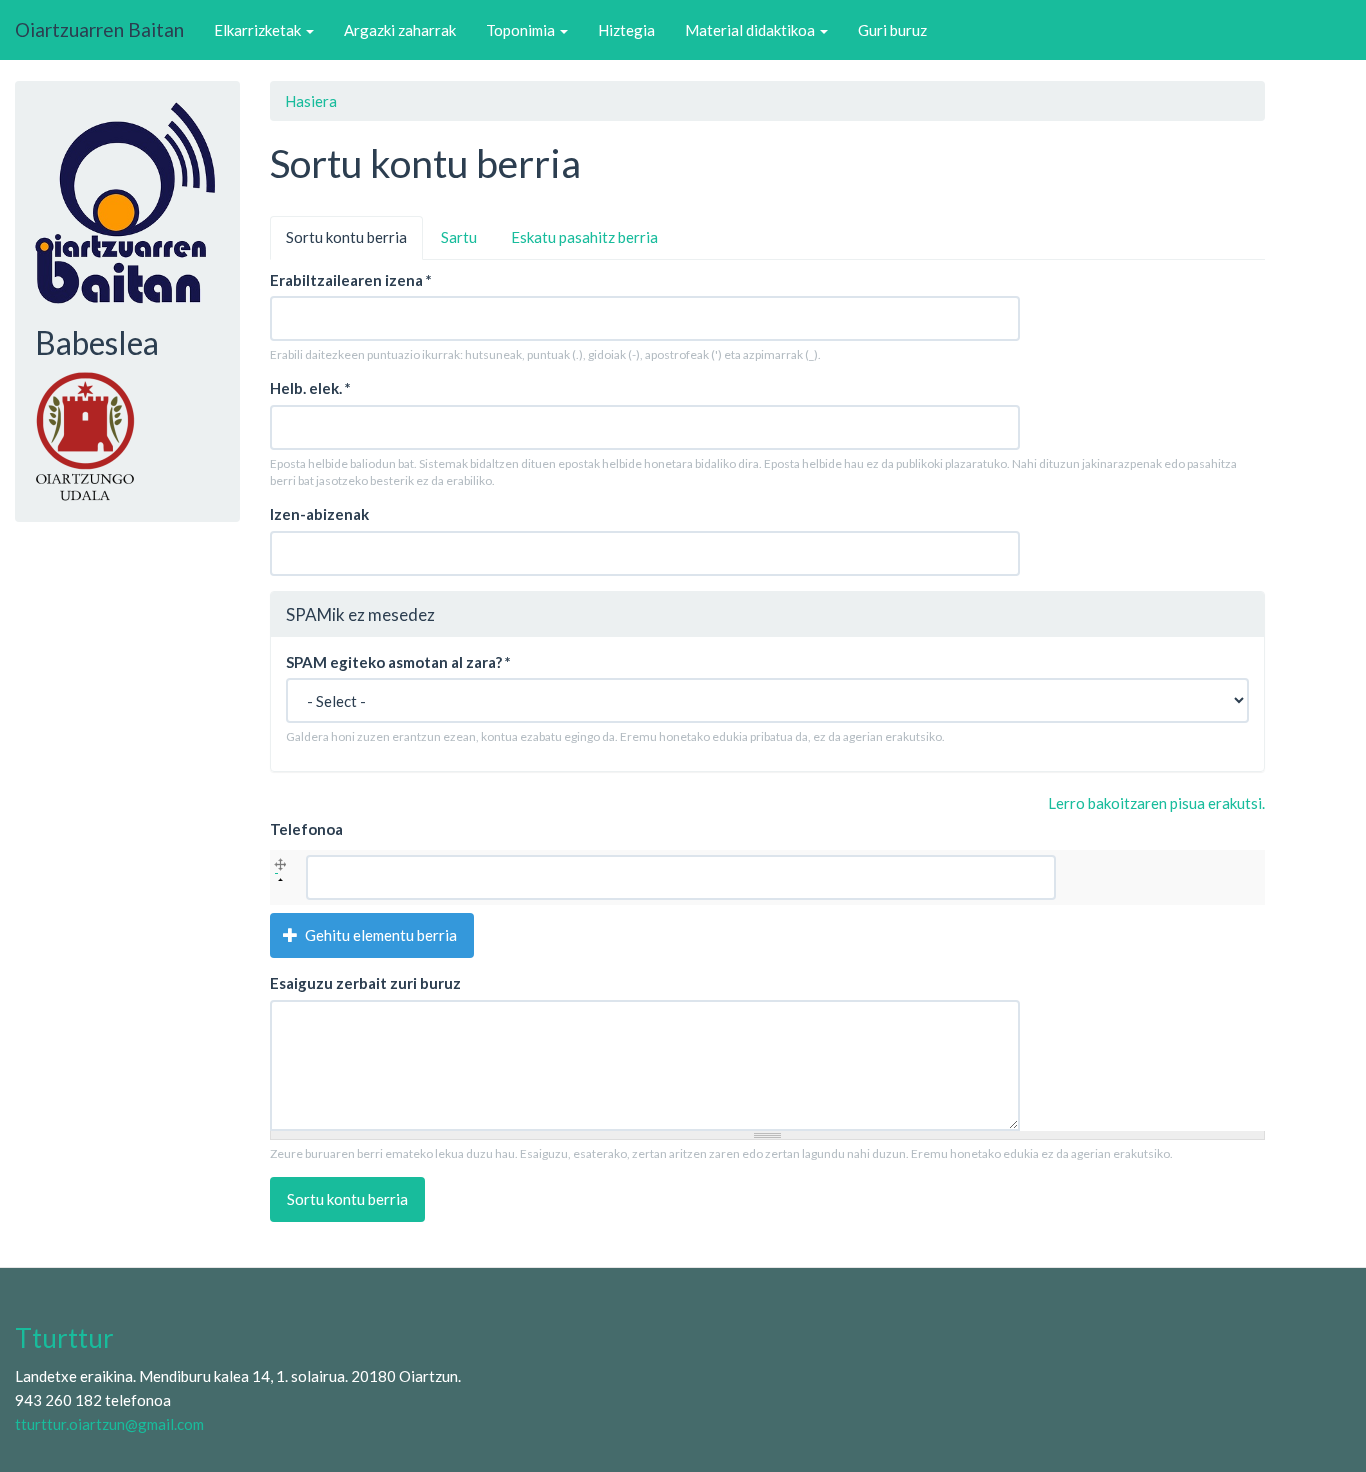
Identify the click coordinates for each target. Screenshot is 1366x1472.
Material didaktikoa (751, 30)
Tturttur (64, 1338)
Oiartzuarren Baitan (99, 29)
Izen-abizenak (319, 514)
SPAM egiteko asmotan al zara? (398, 662)
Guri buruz (892, 30)
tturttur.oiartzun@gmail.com (109, 1424)
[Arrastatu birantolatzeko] (280, 868)
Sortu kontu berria (354, 243)
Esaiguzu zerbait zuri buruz (365, 983)
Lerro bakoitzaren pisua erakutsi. (1156, 803)
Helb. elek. (310, 388)
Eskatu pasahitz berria (584, 237)
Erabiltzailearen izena (351, 280)
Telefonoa (306, 829)
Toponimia (522, 30)
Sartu (459, 237)
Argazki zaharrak (400, 30)
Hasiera (311, 101)
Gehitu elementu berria (379, 935)
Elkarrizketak (259, 30)
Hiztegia (626, 30)
